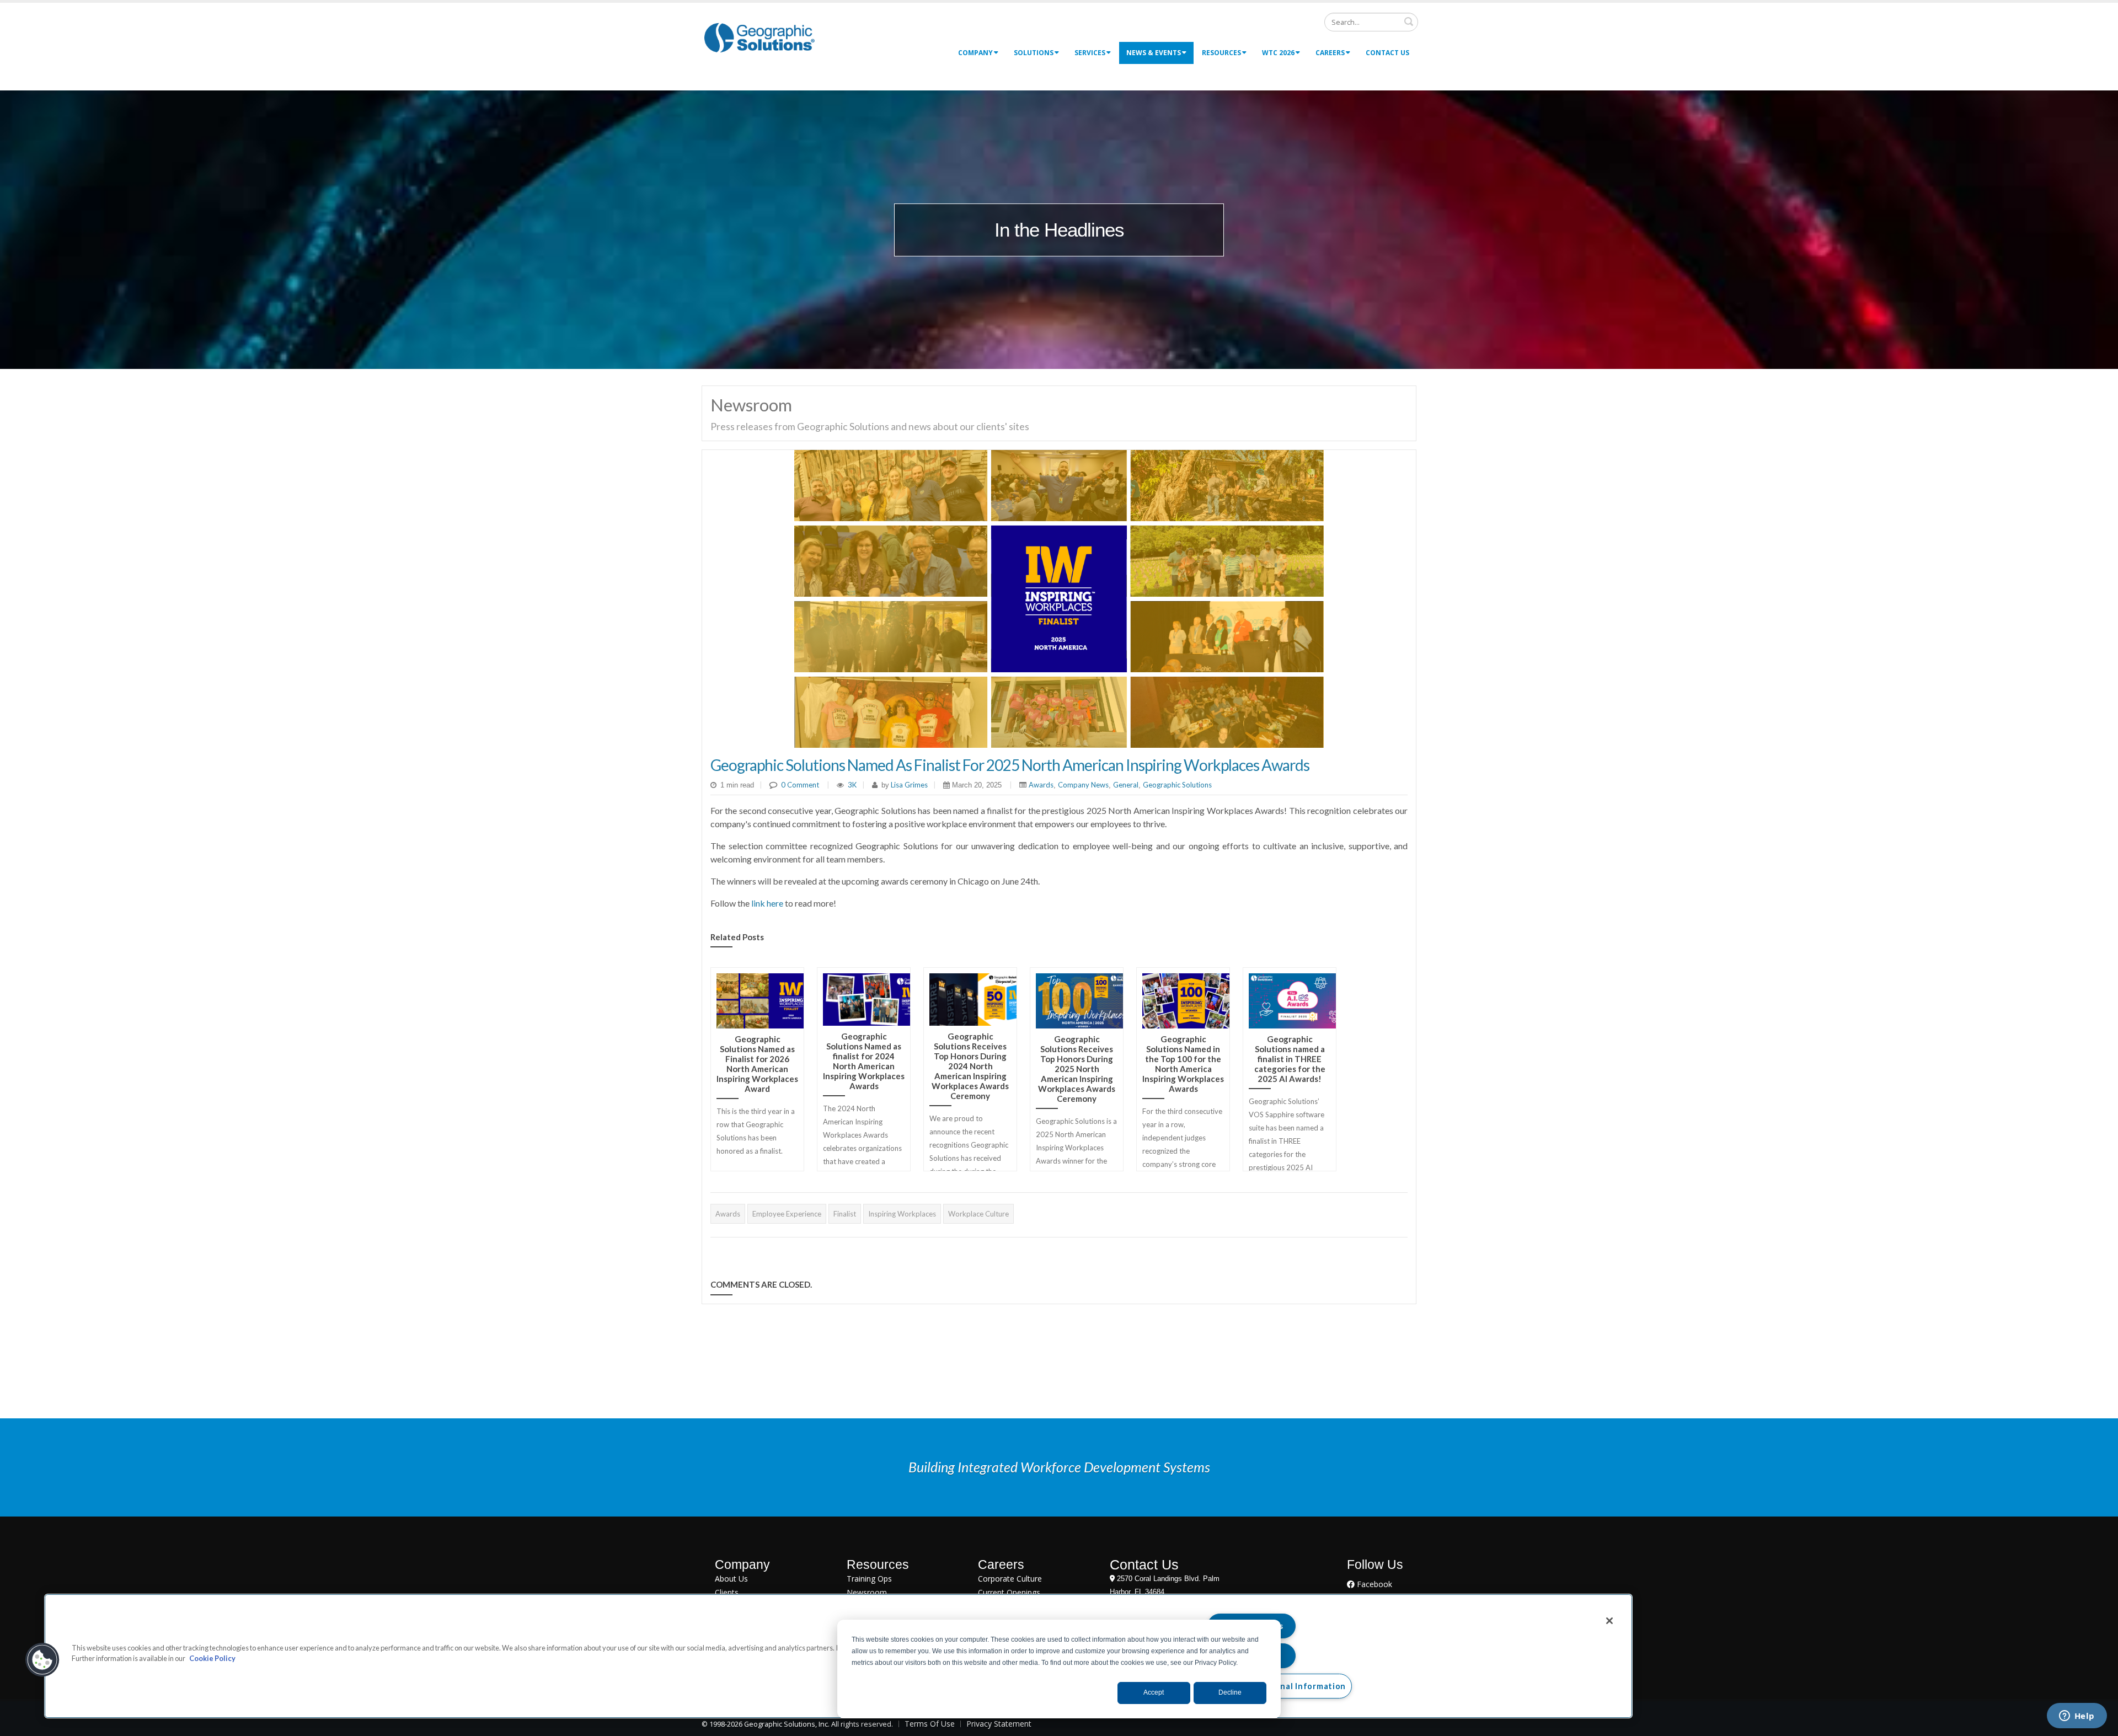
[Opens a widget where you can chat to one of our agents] (2077, 1717)
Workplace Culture (978, 1214)
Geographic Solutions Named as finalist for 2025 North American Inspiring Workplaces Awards (1010, 765)
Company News (1083, 785)
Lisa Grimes (908, 785)
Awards (1041, 785)
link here (767, 903)
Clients (727, 1592)
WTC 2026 (1278, 53)
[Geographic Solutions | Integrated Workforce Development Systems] (759, 37)
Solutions (1034, 53)
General (1126, 785)
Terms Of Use (930, 1724)
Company (975, 53)
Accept (1154, 1692)
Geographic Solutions (1177, 785)
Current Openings (1009, 1592)
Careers (1330, 53)
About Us (731, 1579)
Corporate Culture (1010, 1579)
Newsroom (867, 1592)
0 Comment (800, 785)
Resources (1221, 53)
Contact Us (1387, 53)
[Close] (1609, 1621)
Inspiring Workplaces (902, 1214)
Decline (1230, 1692)
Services (1090, 53)
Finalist (845, 1214)
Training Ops (869, 1579)
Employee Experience (787, 1214)
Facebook (1373, 1584)
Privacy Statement (999, 1724)
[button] (42, 1660)
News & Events (1154, 53)
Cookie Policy (212, 1658)
